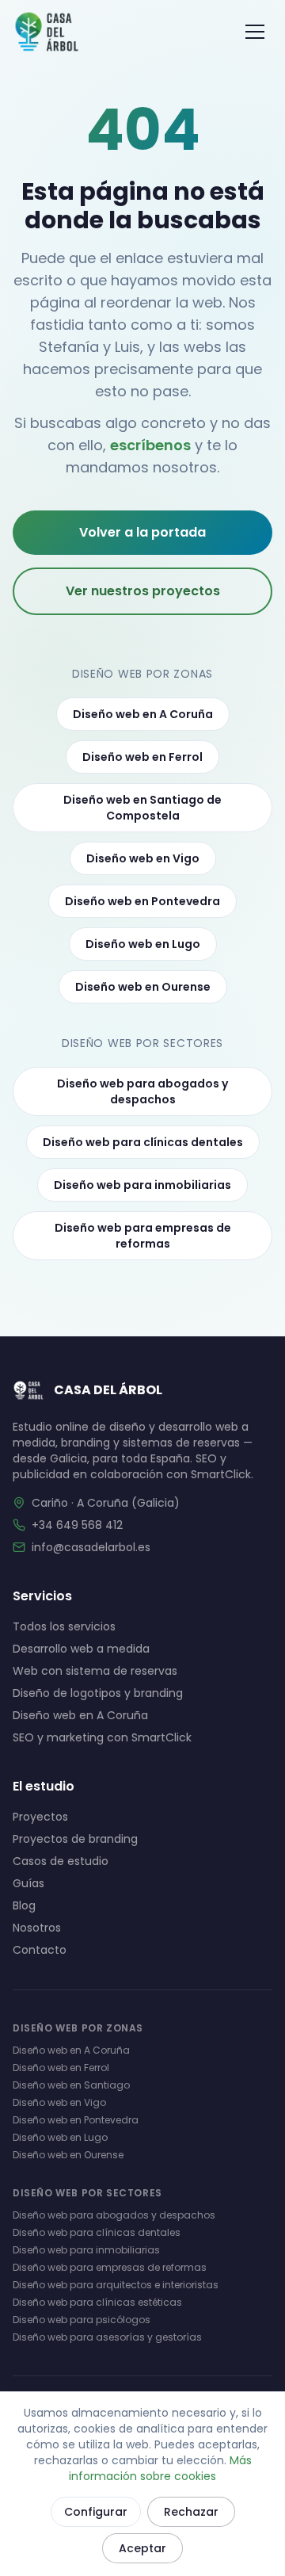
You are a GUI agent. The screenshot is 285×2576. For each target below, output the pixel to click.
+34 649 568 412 (77, 1525)
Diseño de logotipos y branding (98, 1693)
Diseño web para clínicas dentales (143, 1142)
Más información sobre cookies (160, 2468)
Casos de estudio (61, 1861)
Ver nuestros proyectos (143, 591)
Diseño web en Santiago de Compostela (142, 808)
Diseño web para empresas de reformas (143, 1236)
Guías (28, 1883)
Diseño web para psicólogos (82, 2320)
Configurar (96, 2512)
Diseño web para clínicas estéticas (97, 2302)
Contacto (40, 1950)
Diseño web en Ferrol (142, 757)
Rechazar (191, 2512)
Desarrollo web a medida (81, 1649)
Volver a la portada (142, 532)
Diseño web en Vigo (143, 858)
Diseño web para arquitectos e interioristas (116, 2285)
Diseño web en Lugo (143, 944)
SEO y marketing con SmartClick (102, 1737)
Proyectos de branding (75, 1839)
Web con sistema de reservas (95, 1671)
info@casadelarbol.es (91, 1547)
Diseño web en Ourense (143, 987)
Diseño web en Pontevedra (142, 901)
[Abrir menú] (255, 32)
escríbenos (150, 445)
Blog (24, 1905)
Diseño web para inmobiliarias (142, 1185)
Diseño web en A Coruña (143, 714)
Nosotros (37, 1928)
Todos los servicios (64, 1626)
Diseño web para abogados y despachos (142, 1091)
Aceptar (142, 2548)
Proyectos (40, 1817)
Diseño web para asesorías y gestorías (107, 2337)
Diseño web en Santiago (71, 2085)
